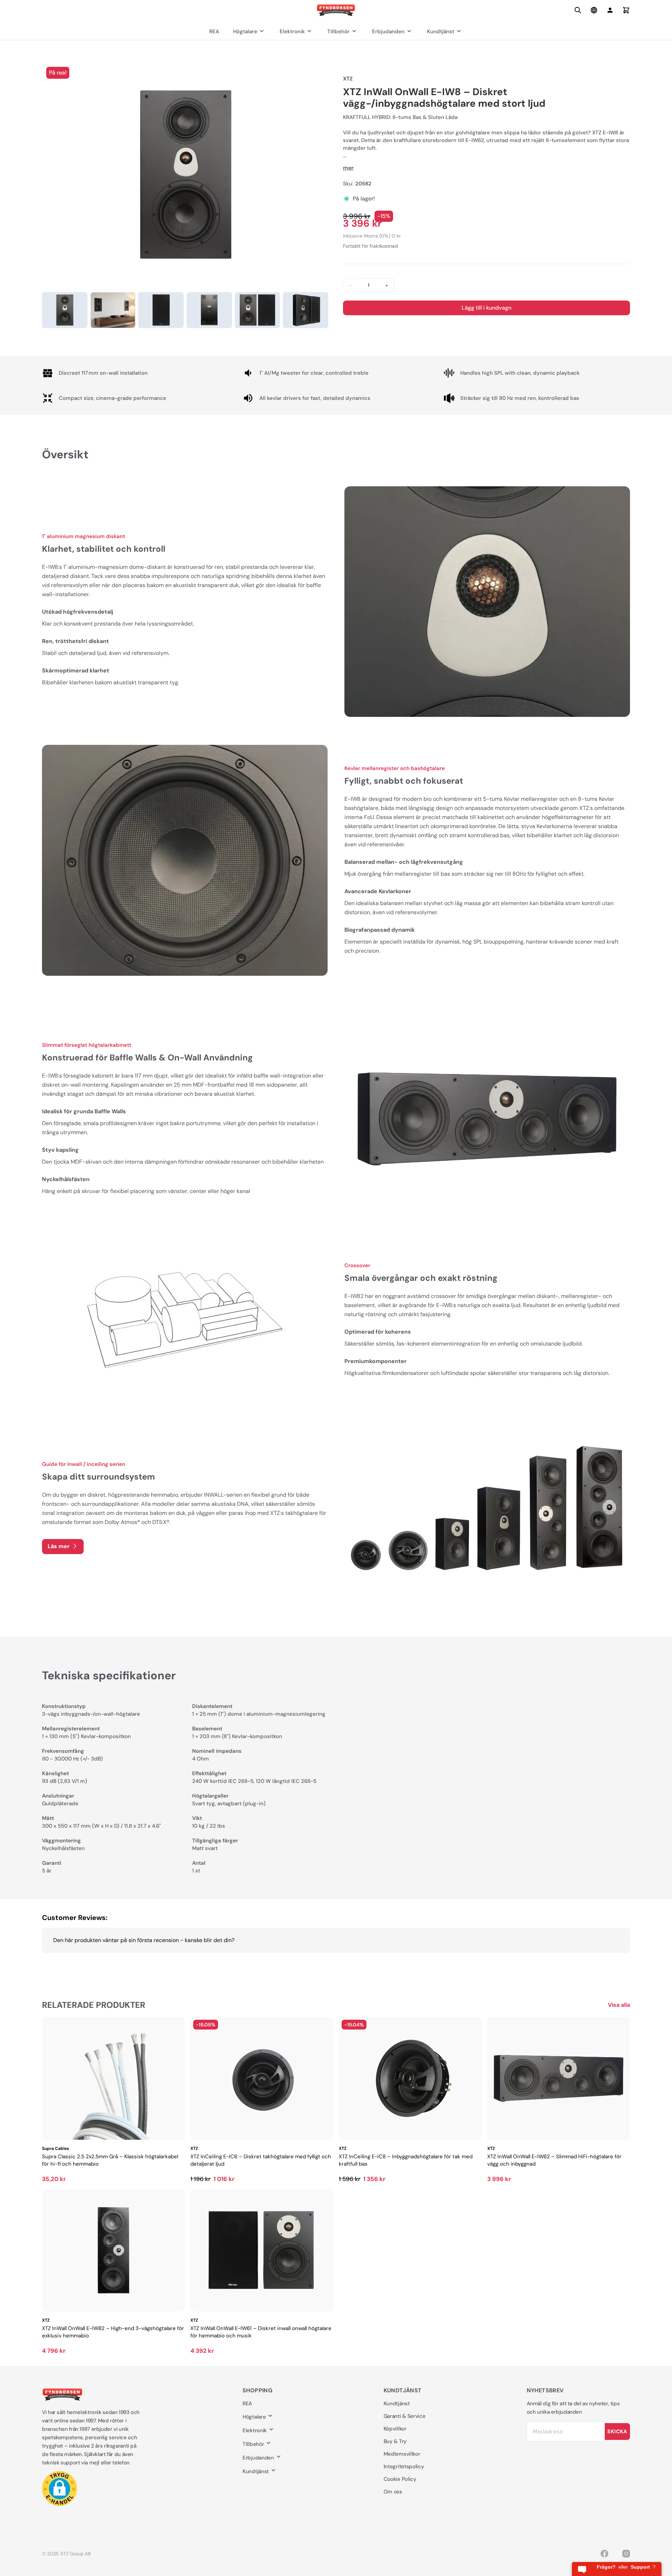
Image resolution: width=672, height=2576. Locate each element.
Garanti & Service (405, 2416)
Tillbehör (338, 31)
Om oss (393, 2492)
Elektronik (292, 31)
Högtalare (245, 31)
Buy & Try (395, 2441)
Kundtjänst (441, 31)
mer (348, 168)
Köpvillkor (395, 2429)
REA (214, 31)
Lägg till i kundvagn (486, 308)
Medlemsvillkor (402, 2454)
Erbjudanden (388, 31)
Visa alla (619, 2005)
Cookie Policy (400, 2479)
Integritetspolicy (404, 2466)
